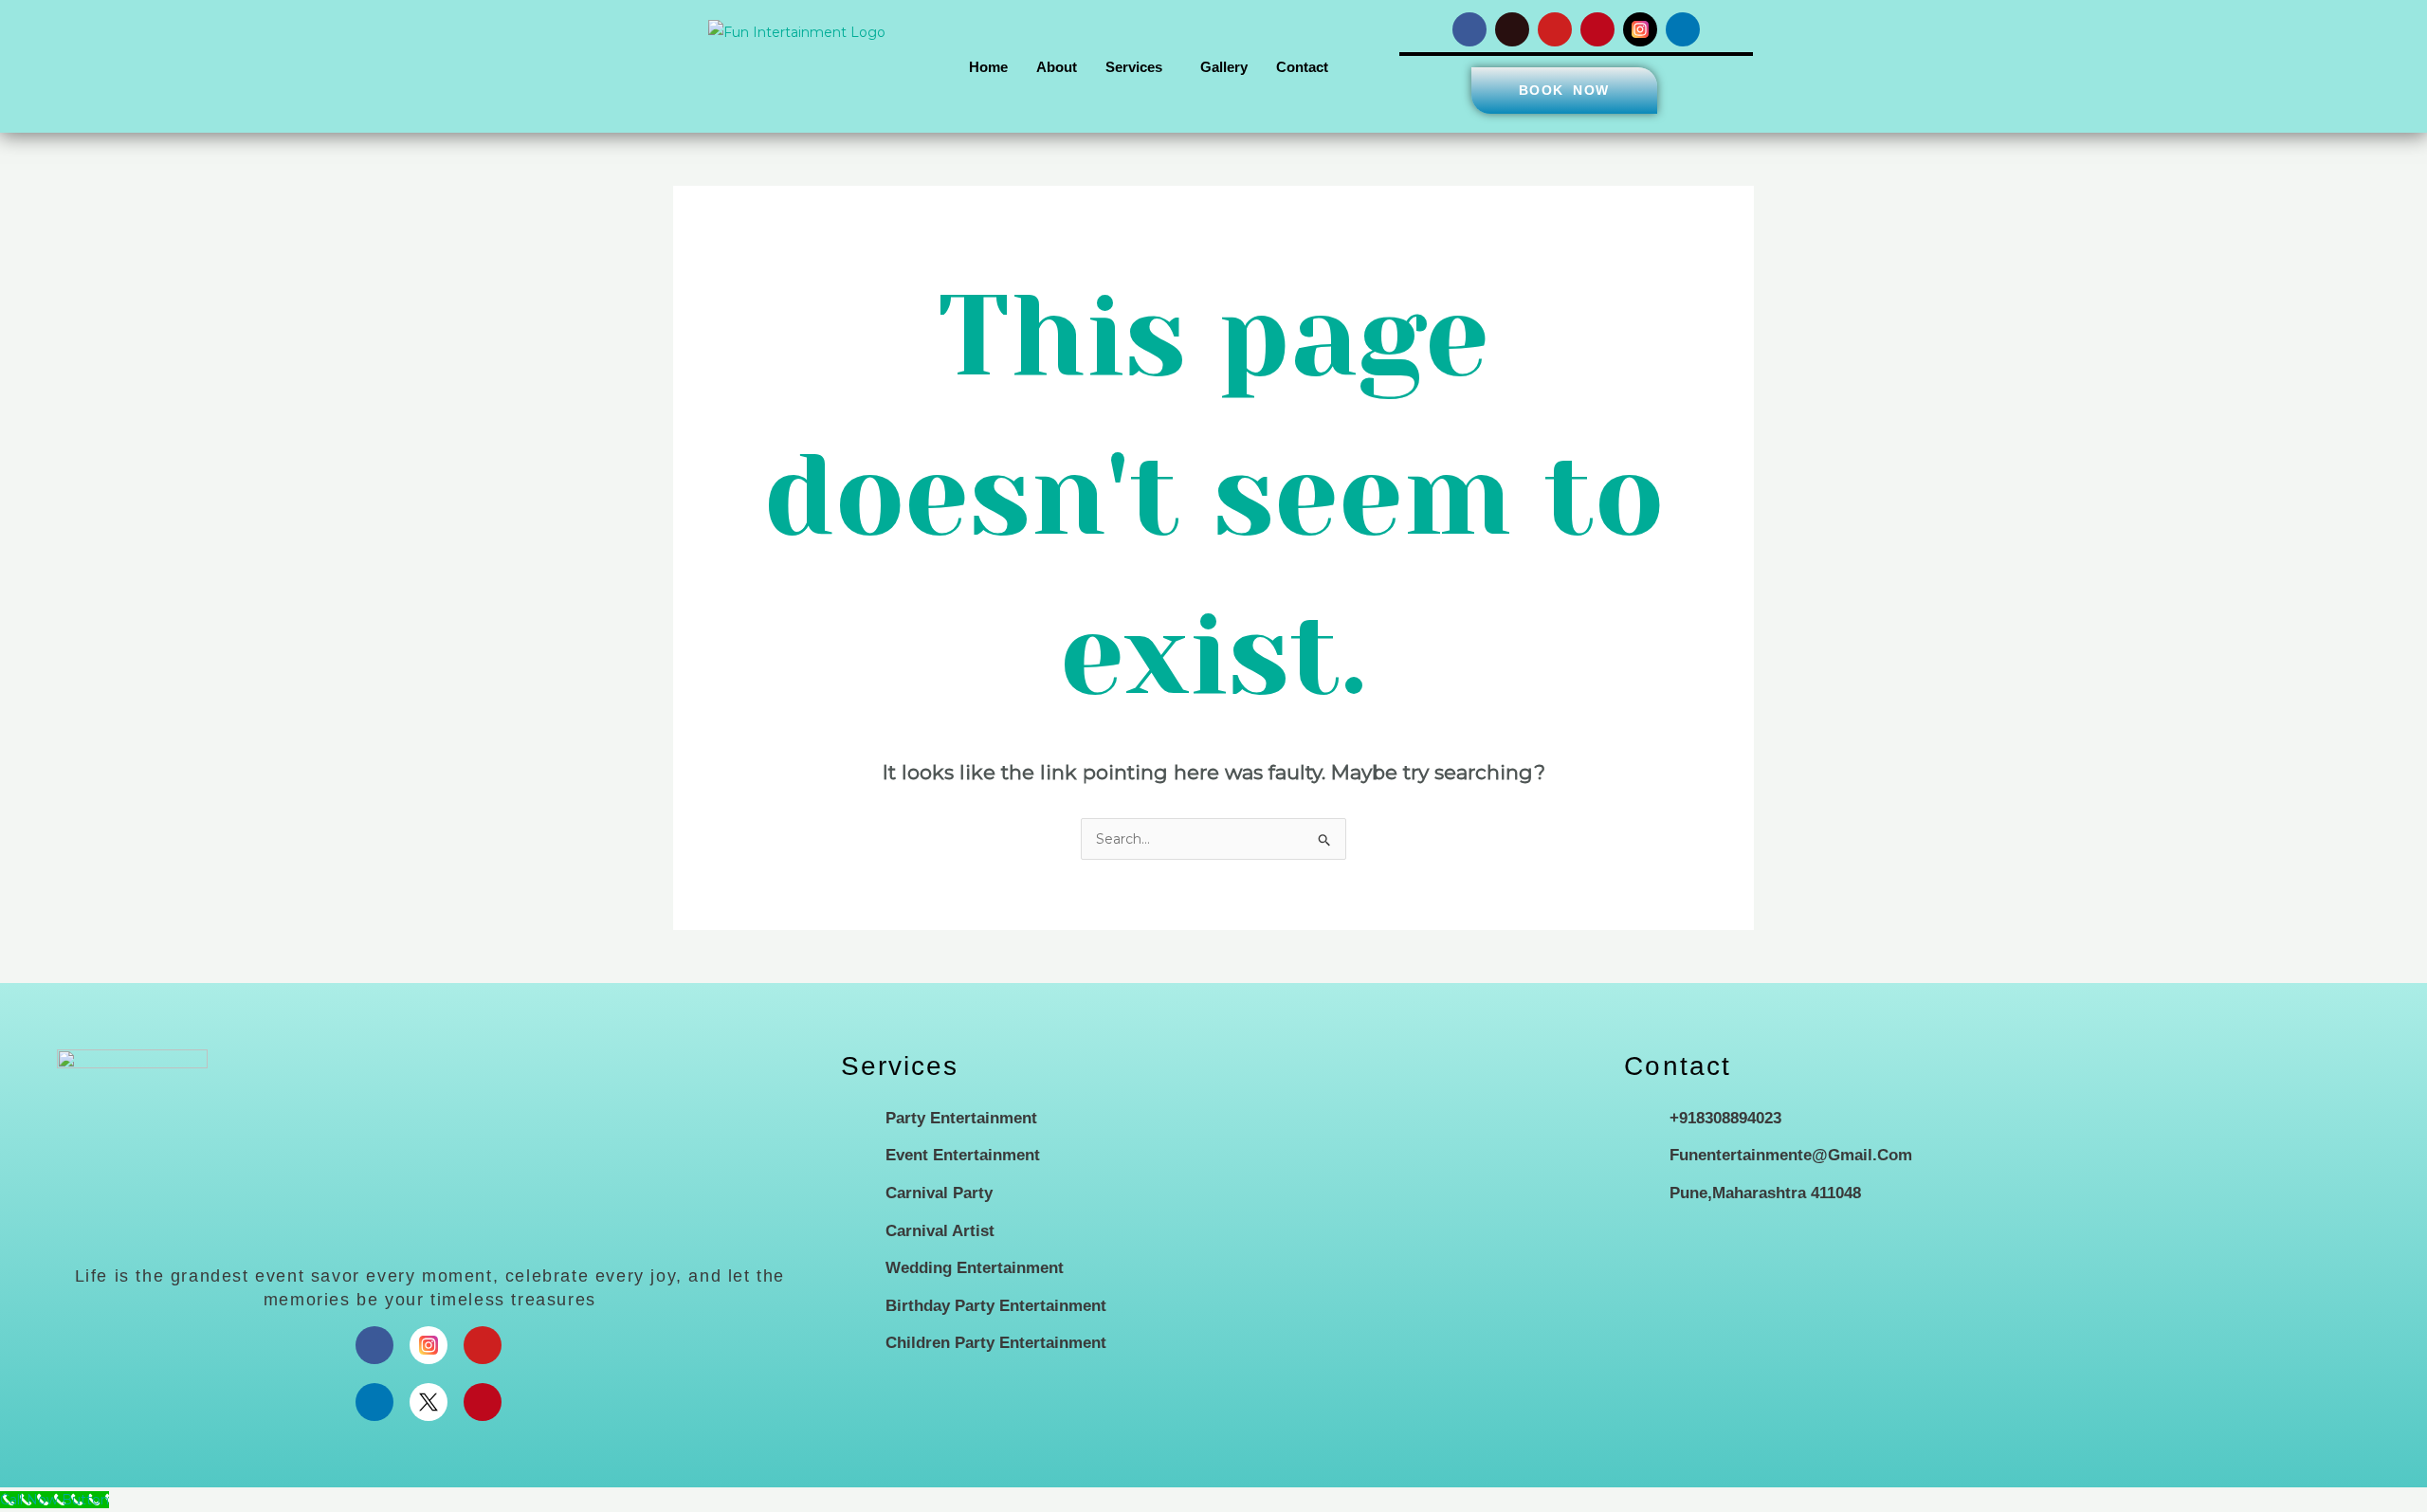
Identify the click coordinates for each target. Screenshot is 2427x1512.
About (1057, 67)
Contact (1302, 67)
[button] (1139, 67)
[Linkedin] (374, 1402)
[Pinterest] (483, 1402)
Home (988, 67)
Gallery (1224, 67)
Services (1134, 67)
